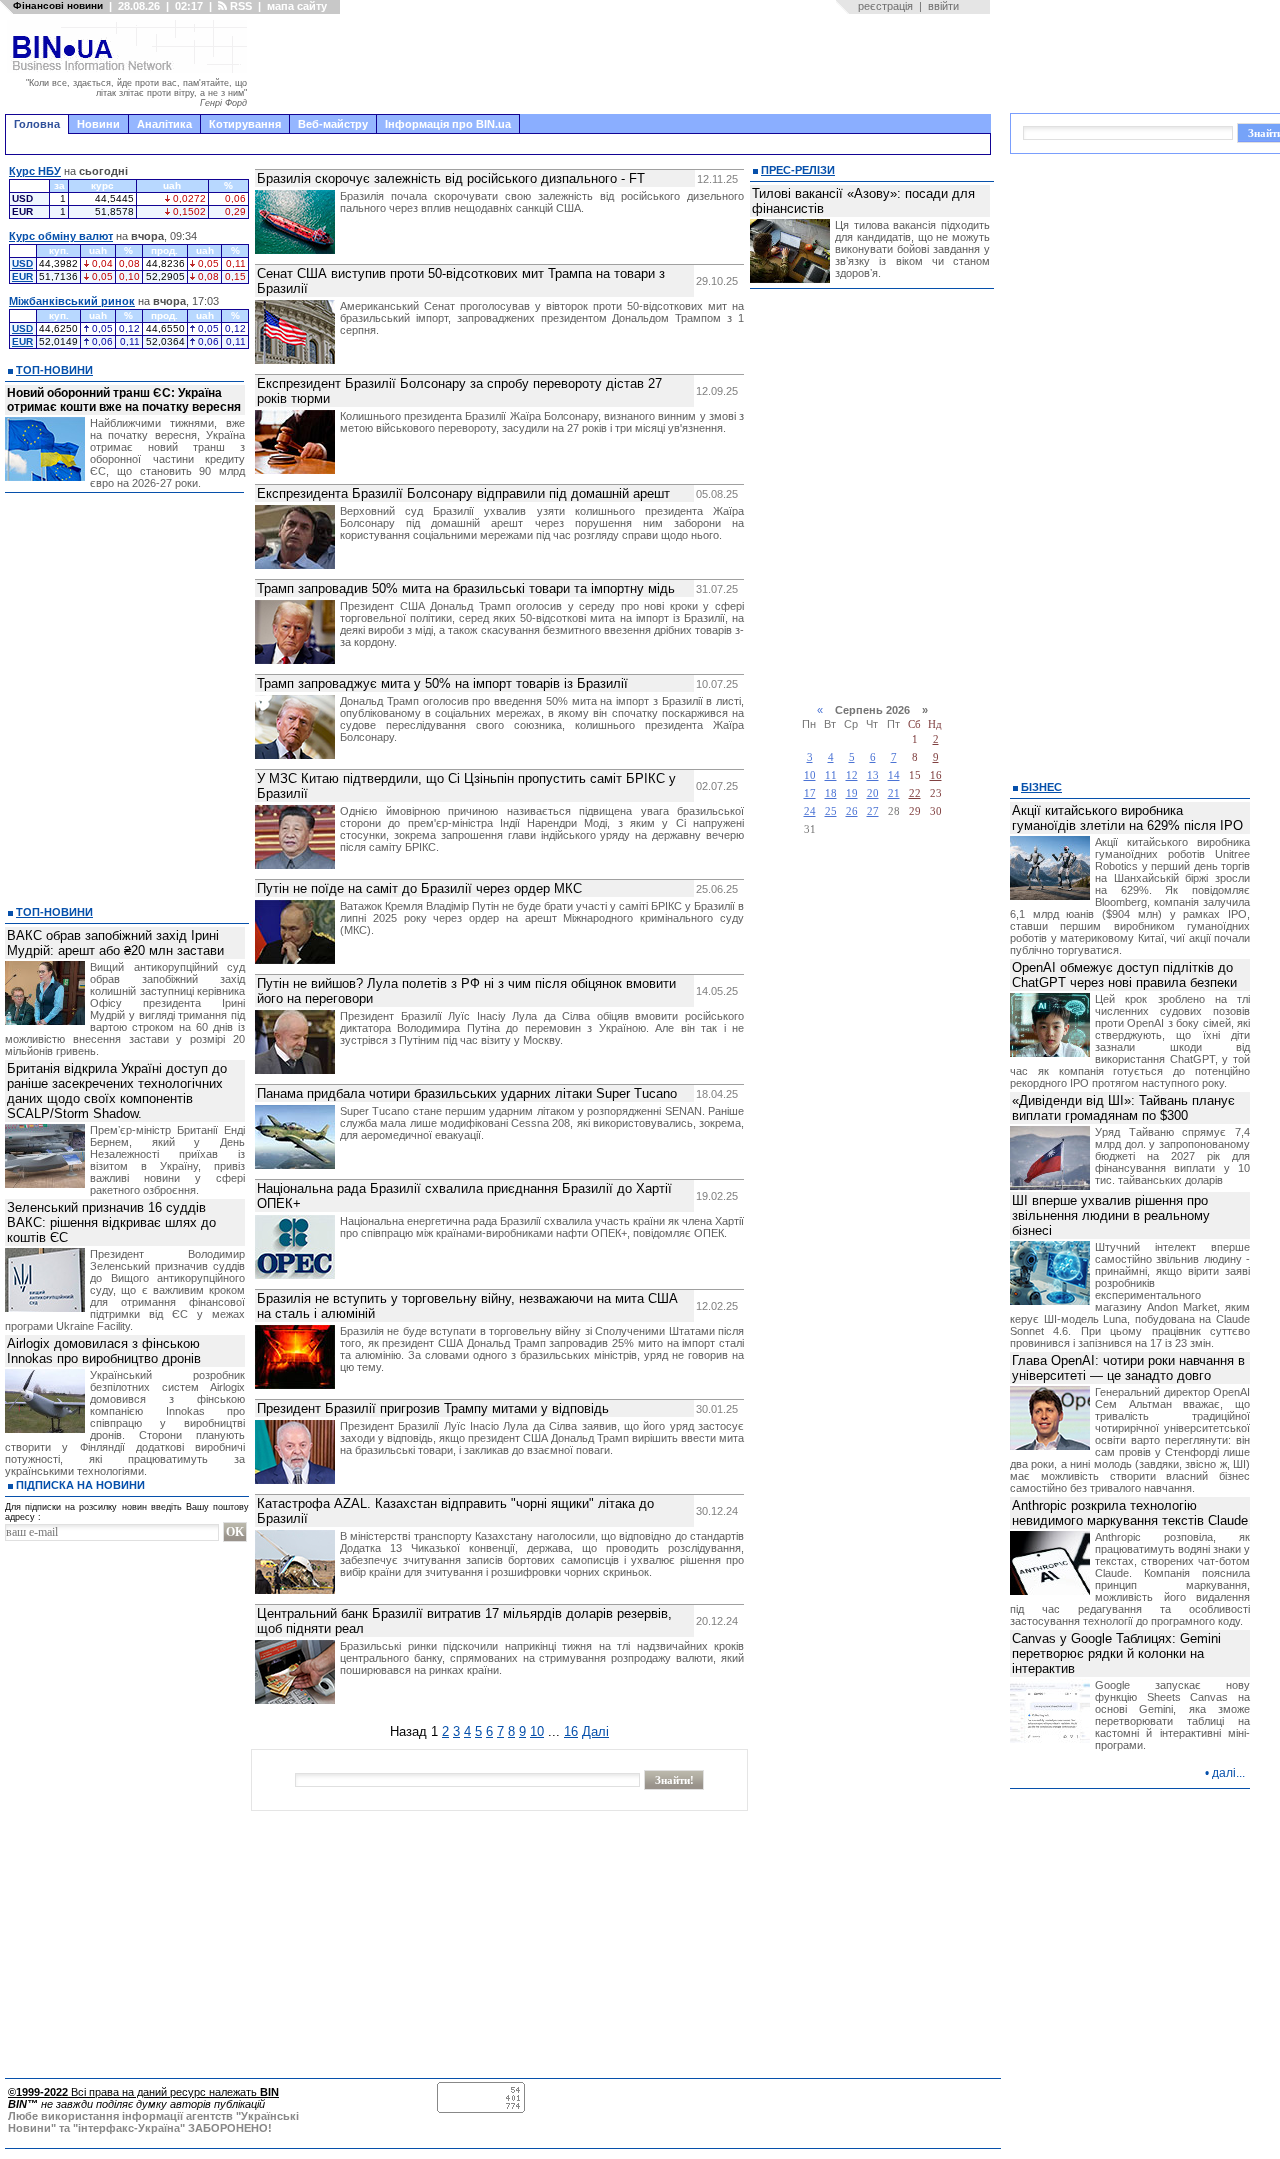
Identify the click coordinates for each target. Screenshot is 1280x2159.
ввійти (943, 6)
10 (537, 1731)
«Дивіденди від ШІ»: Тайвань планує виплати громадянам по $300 (1123, 1108)
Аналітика (164, 124)
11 (831, 775)
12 (852, 775)
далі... (1228, 1773)
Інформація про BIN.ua (448, 124)
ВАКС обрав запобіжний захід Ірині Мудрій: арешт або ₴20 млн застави (115, 943)
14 (894, 775)
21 (894, 793)
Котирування (245, 124)
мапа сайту (297, 6)
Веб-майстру (333, 124)
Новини (98, 124)
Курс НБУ (35, 171)
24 (810, 811)
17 (810, 793)
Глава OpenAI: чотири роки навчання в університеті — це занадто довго (1128, 1368)
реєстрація (885, 6)
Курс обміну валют (61, 236)
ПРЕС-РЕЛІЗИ (798, 170)
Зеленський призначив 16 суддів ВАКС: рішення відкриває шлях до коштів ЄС (111, 1222)
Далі (595, 1731)
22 (915, 793)
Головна (37, 124)
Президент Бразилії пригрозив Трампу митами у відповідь (433, 1408)
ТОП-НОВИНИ (54, 370)
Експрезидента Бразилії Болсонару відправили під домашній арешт (463, 493)
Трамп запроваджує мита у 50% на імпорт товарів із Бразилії (442, 683)
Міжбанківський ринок (72, 301)
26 (852, 811)
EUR (22, 276)
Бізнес (1041, 787)
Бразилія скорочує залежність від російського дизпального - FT (451, 178)
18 (831, 793)
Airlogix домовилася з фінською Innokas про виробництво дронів (104, 1351)
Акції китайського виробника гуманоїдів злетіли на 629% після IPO (1127, 818)
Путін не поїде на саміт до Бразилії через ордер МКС (419, 888)
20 (873, 793)
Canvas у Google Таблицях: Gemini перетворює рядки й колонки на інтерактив (1116, 1653)
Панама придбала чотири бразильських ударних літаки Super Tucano (467, 1093)
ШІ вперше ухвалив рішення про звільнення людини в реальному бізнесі (1111, 1215)
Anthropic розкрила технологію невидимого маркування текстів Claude (1130, 1513)
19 (852, 793)
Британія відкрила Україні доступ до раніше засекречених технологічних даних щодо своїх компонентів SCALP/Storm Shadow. (117, 1091)
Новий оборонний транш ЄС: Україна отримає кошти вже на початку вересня (124, 400)
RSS (239, 6)
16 (571, 1731)
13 (873, 775)
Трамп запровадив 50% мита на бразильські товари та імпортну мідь (466, 588)
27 (873, 811)
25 (831, 811)
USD (22, 263)
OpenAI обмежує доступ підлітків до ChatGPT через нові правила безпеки (1124, 975)
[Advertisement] (625, 64)
